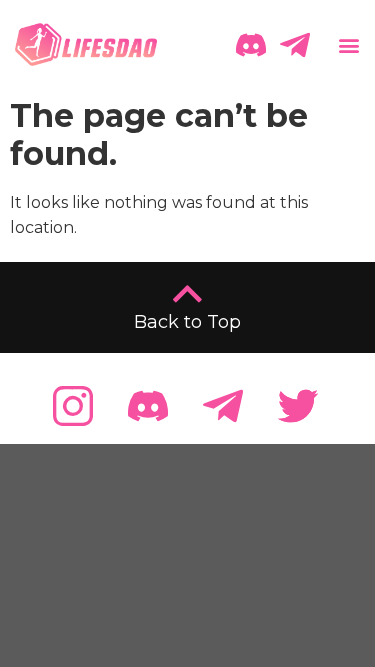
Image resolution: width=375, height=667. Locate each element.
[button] (347, 44)
